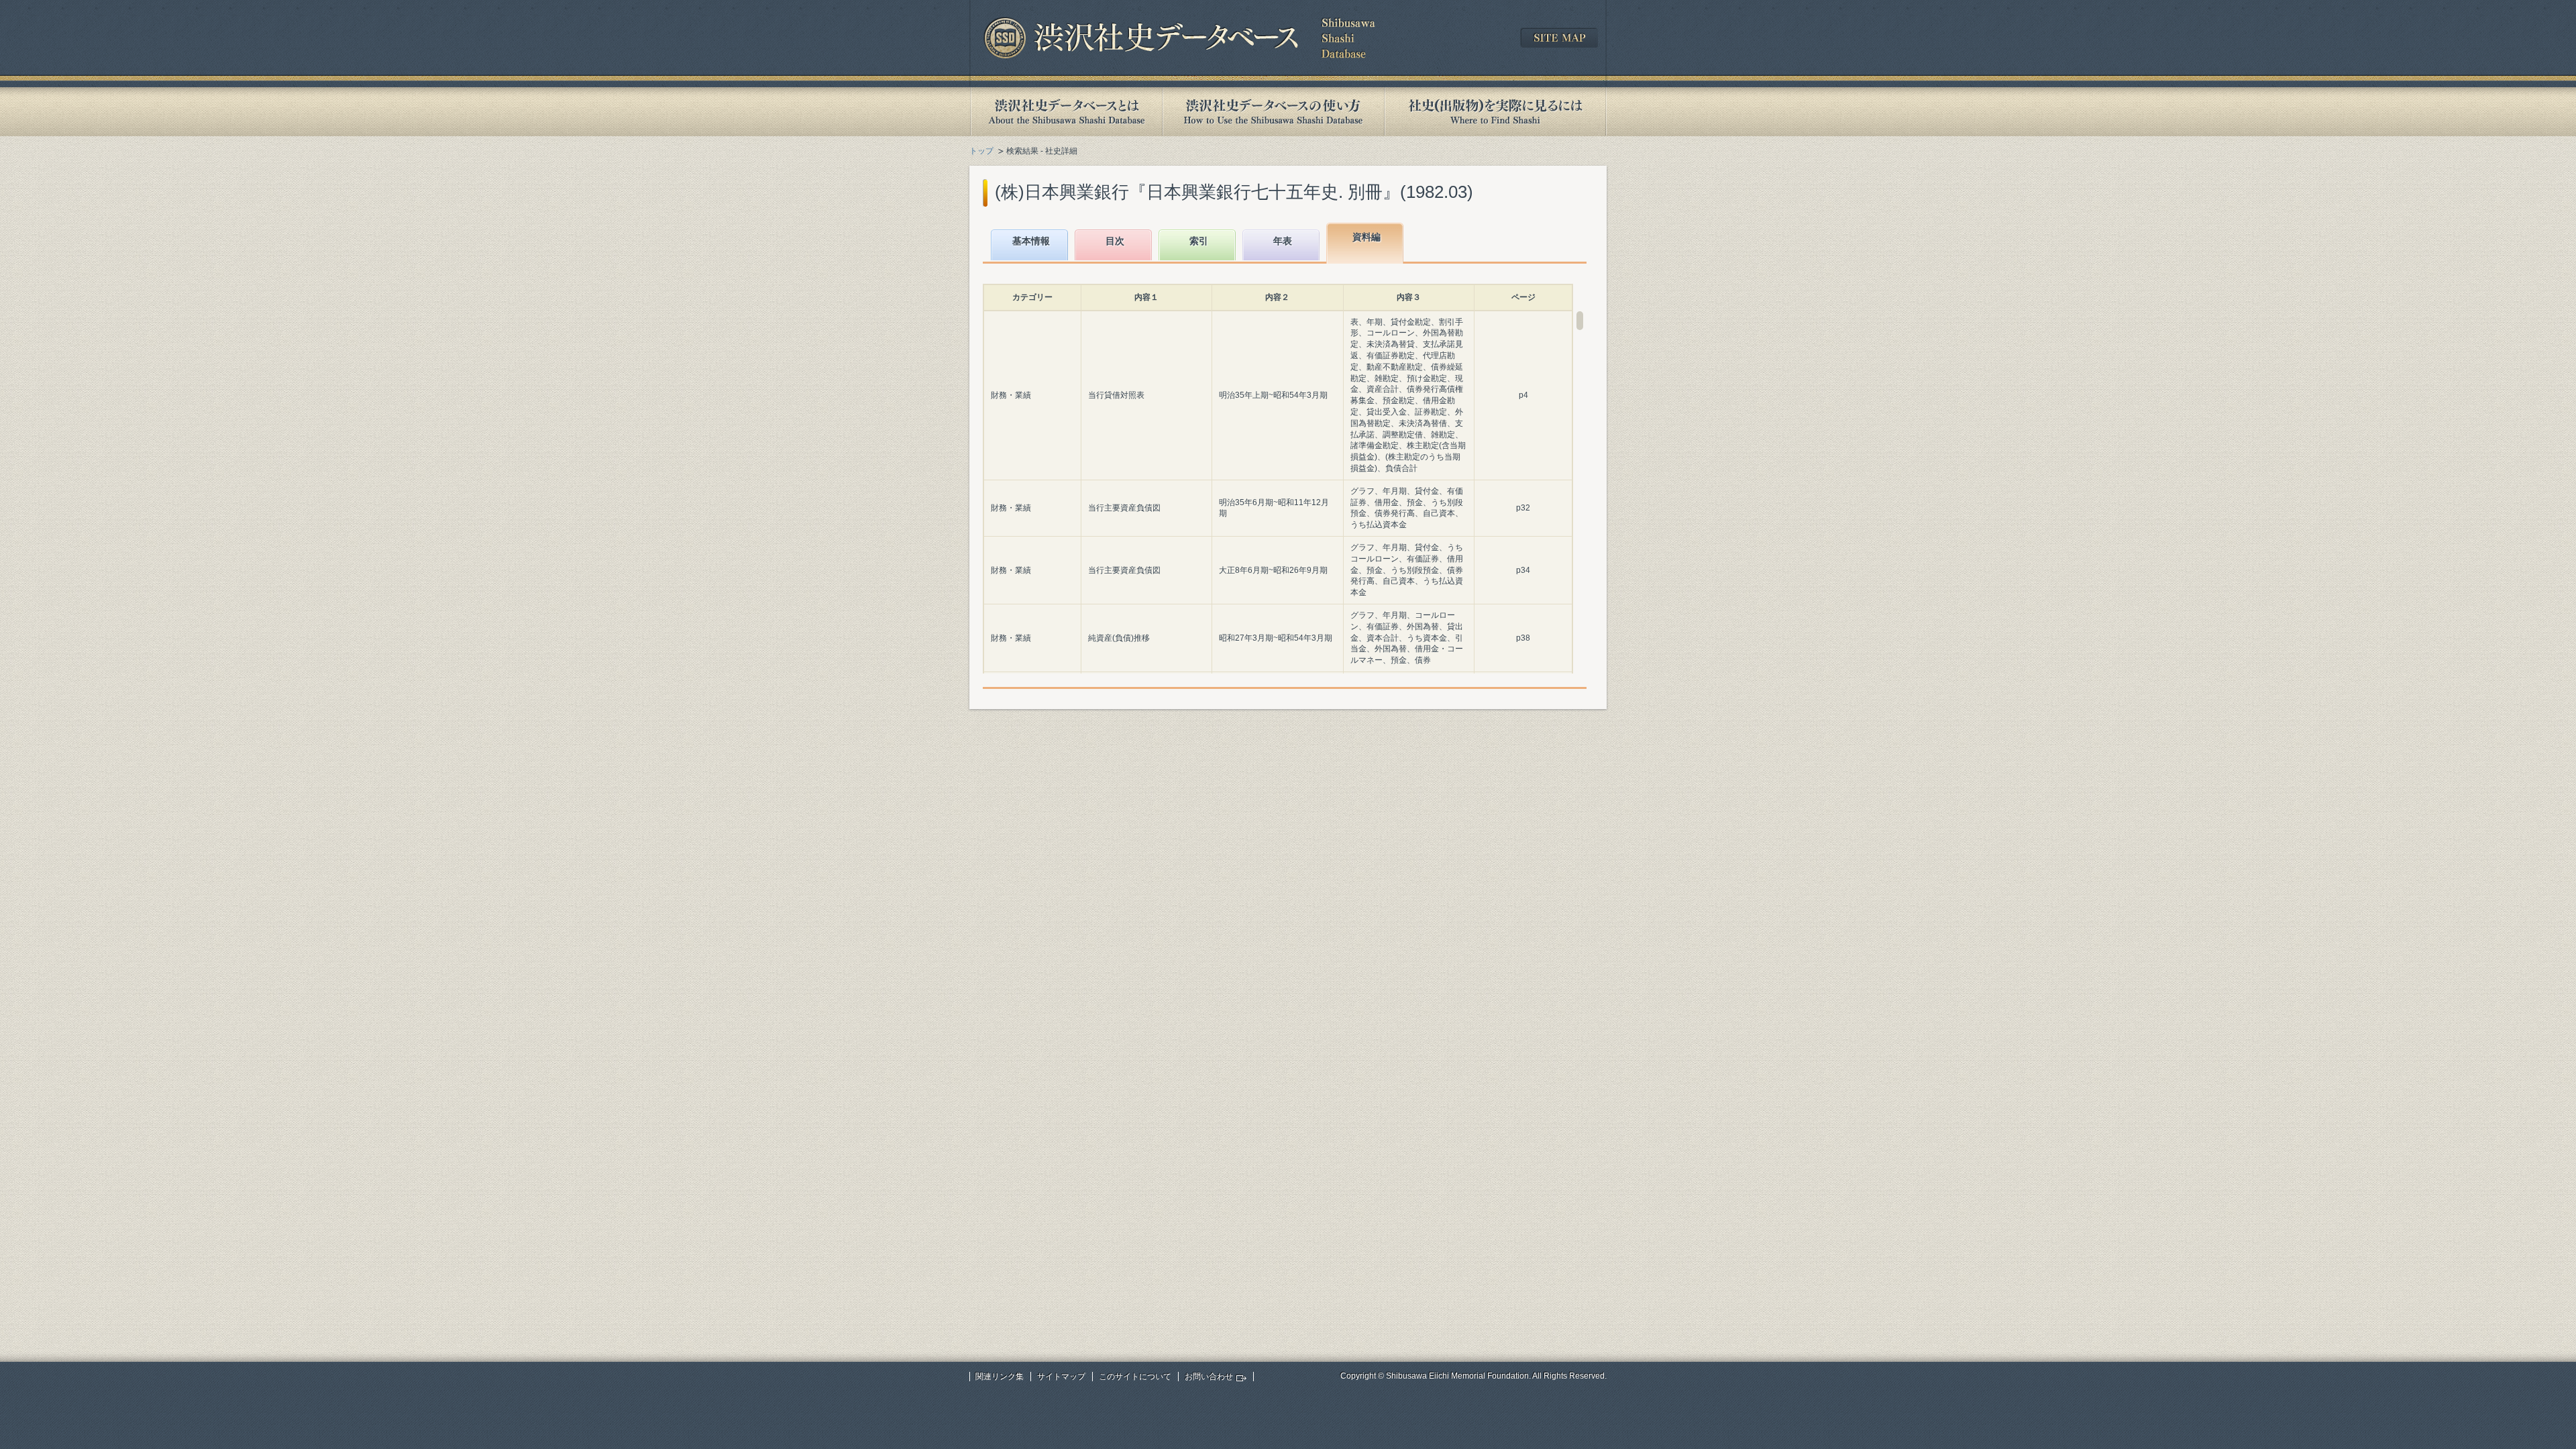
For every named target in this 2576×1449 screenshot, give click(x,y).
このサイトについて (1135, 1377)
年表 (1283, 241)
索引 (1199, 241)
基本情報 (1031, 241)
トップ (981, 151)
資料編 (1366, 237)
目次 (1115, 241)
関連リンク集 (1000, 1377)
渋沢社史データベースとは (1066, 112)
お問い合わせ (1209, 1377)
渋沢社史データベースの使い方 (1273, 112)
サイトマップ (1061, 1377)
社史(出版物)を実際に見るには (1495, 112)
